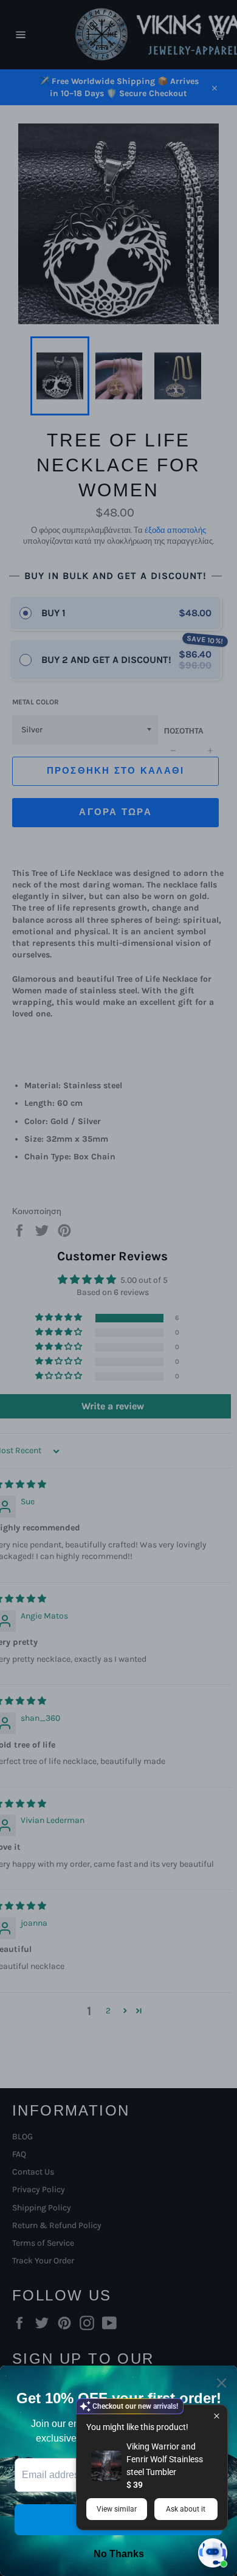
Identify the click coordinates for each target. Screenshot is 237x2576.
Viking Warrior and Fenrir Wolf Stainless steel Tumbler (165, 2459)
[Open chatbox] (213, 2553)
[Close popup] (217, 2416)
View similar (117, 2509)
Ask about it (186, 2509)
